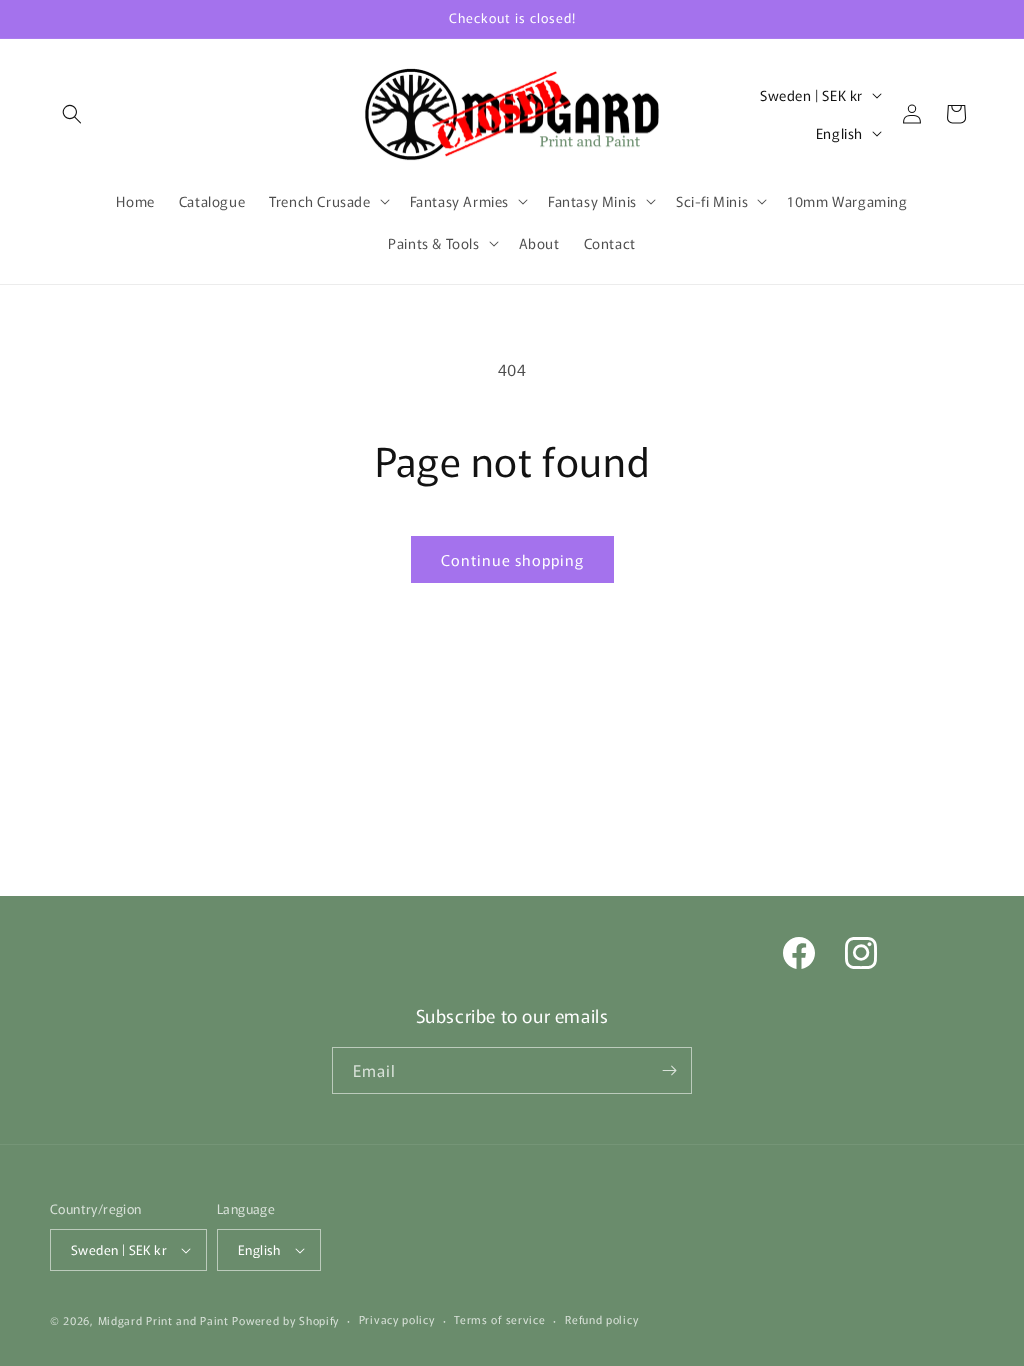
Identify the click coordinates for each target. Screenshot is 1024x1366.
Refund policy (601, 1319)
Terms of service (499, 1319)
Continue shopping (512, 559)
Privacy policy (397, 1319)
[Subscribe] (669, 1070)
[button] (72, 114)
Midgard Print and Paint (163, 1320)
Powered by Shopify (285, 1320)
